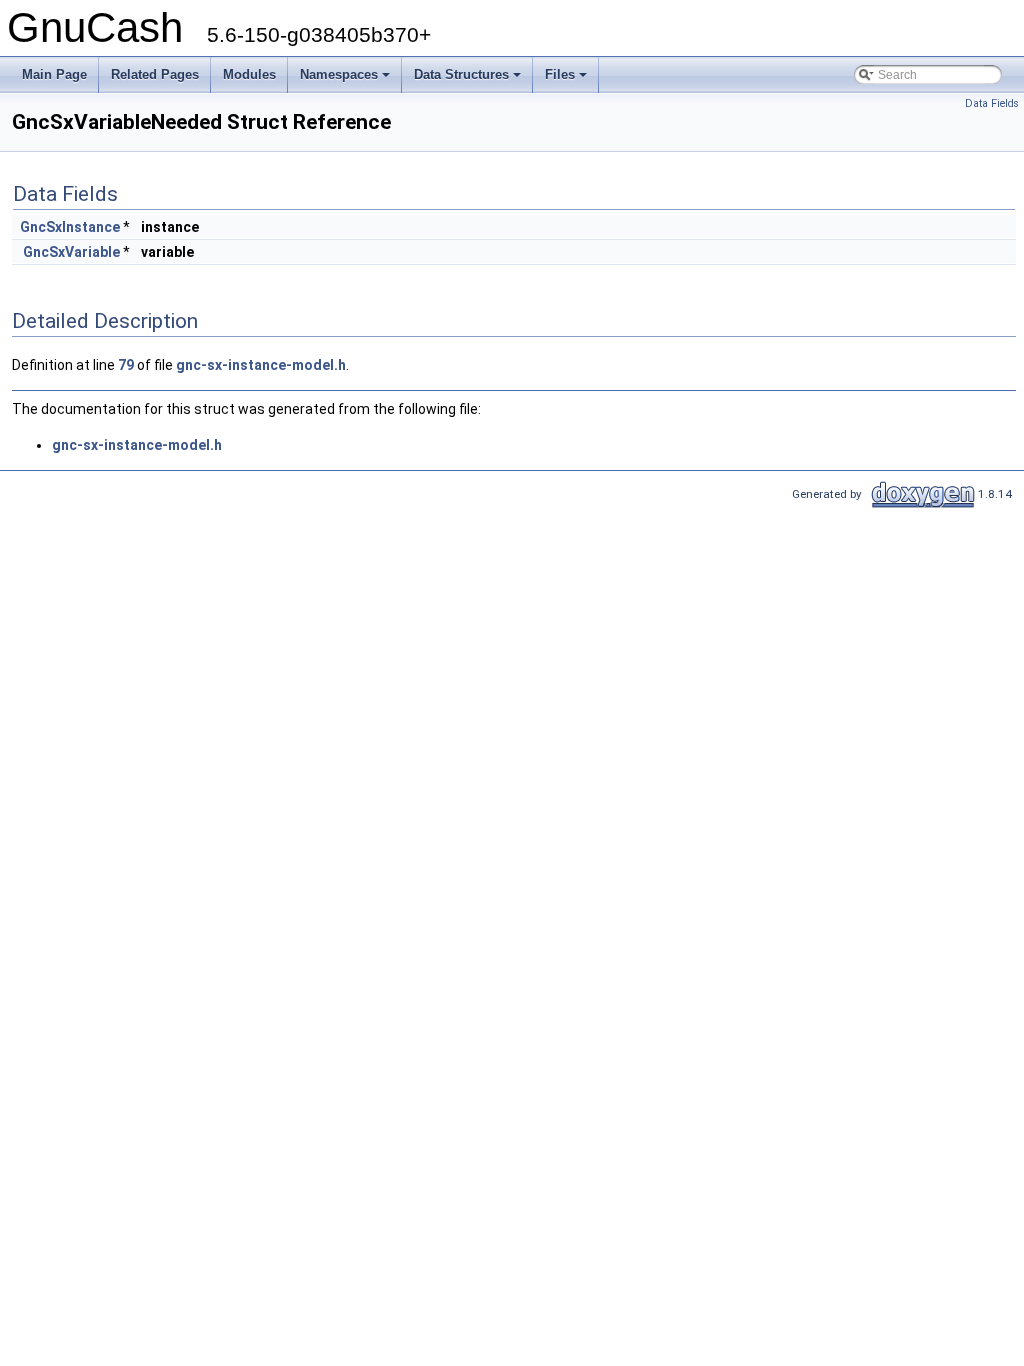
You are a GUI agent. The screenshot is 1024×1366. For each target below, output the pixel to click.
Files (567, 80)
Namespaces (346, 80)
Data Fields (992, 103)
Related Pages (155, 74)
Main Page (54, 74)
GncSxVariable (71, 252)
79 (126, 365)
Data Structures (469, 80)
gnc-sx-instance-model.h (261, 365)
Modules (249, 74)
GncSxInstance (70, 227)
